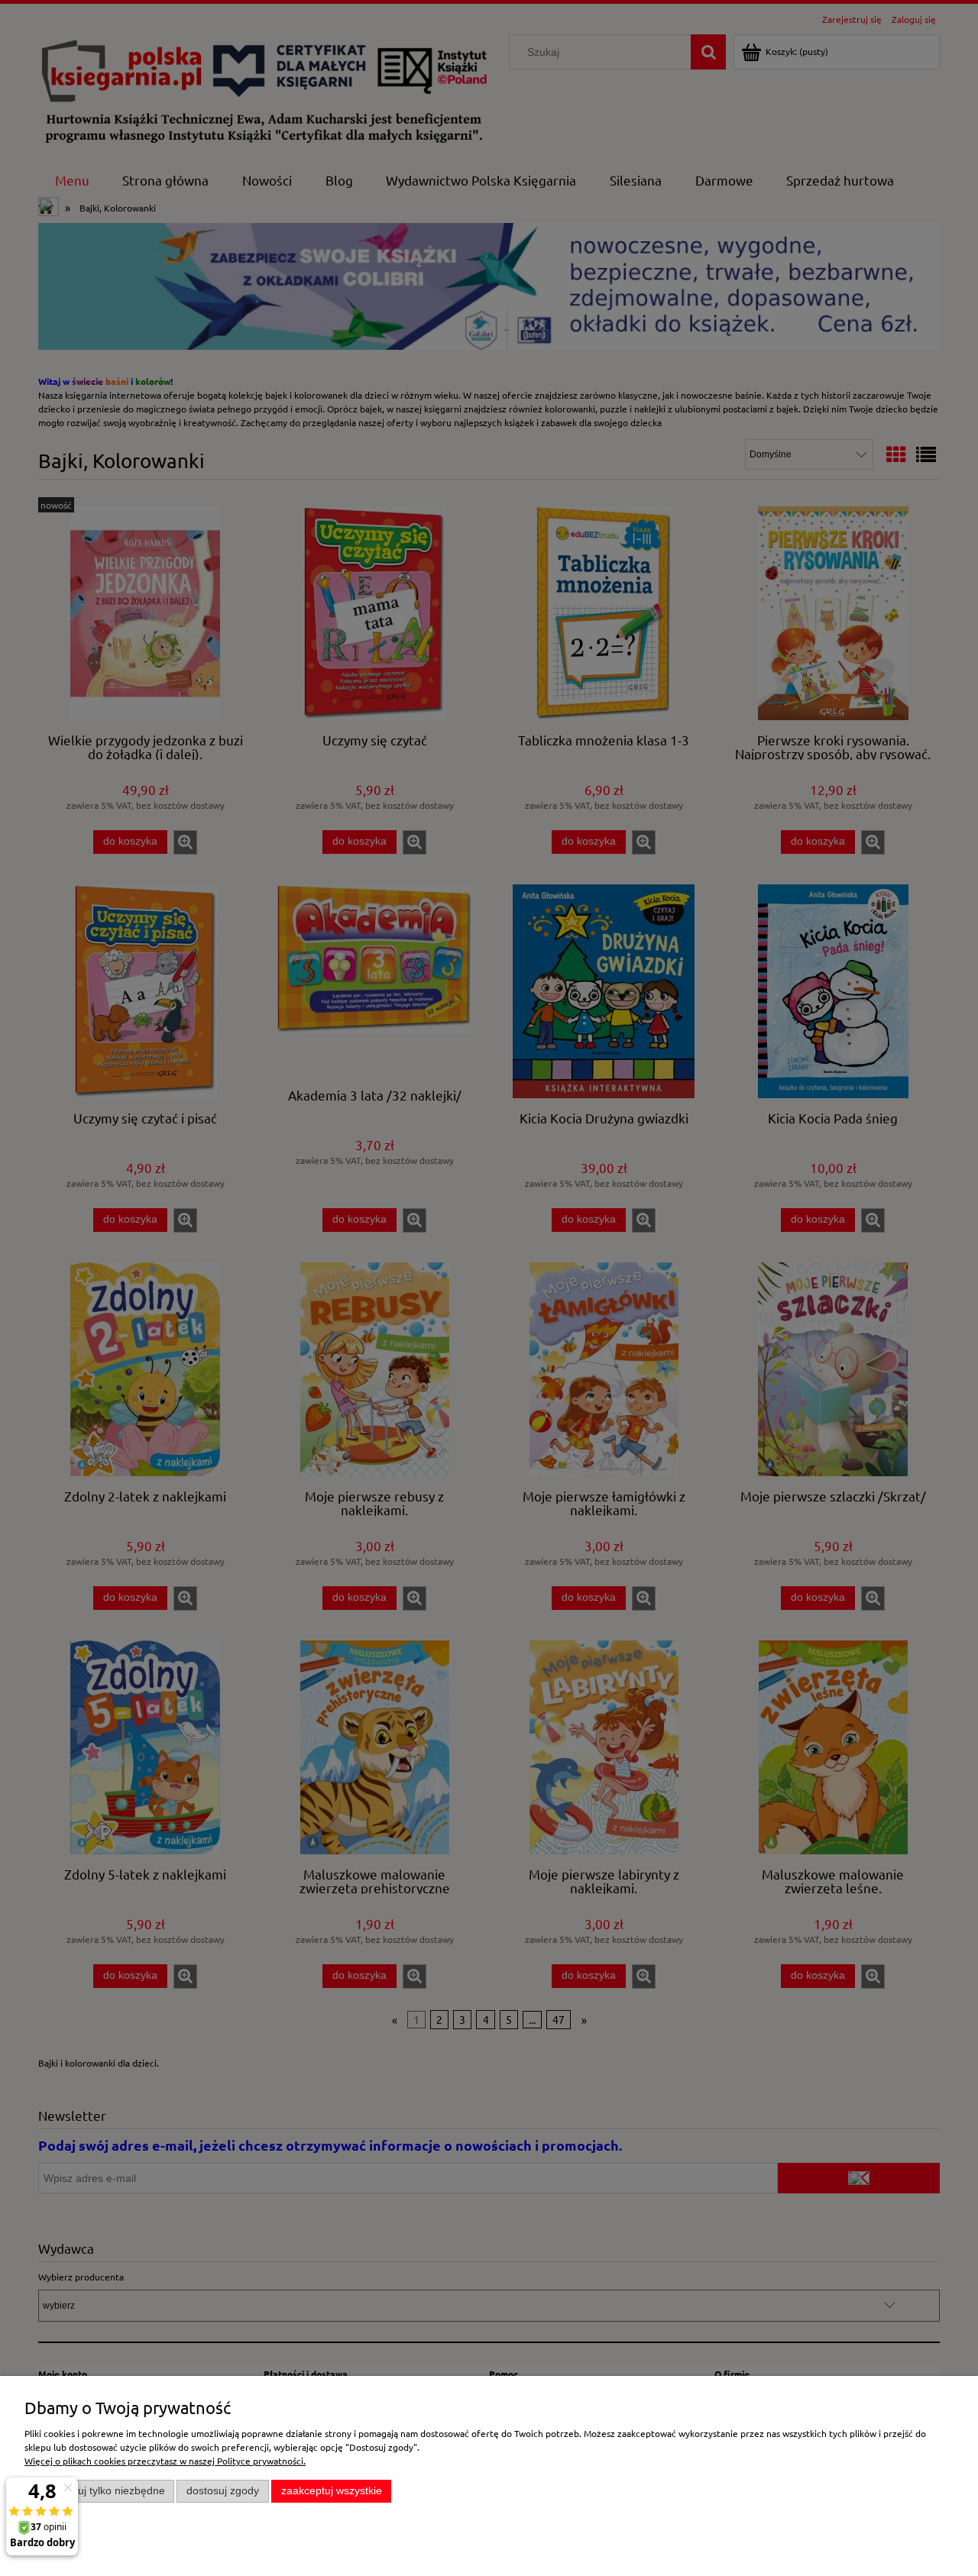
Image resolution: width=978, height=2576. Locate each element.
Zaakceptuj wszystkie (332, 2491)
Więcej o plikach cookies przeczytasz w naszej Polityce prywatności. (165, 2461)
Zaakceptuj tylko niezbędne (100, 2491)
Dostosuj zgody (223, 2491)
